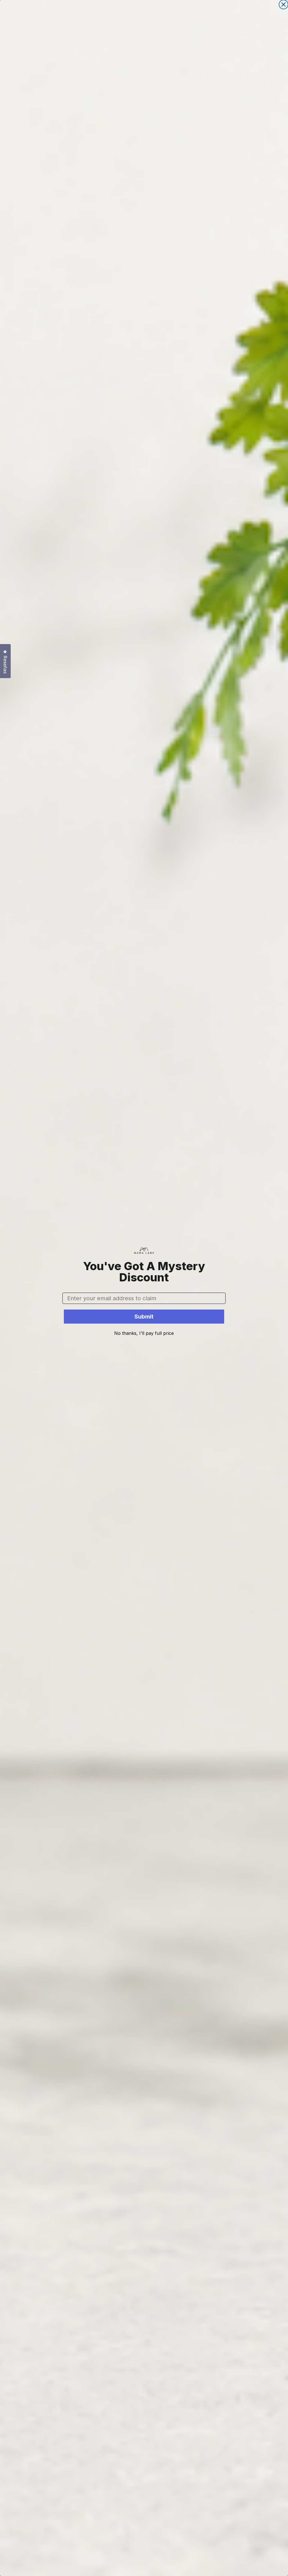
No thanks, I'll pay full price (144, 1333)
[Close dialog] (283, 5)
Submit (144, 1317)
